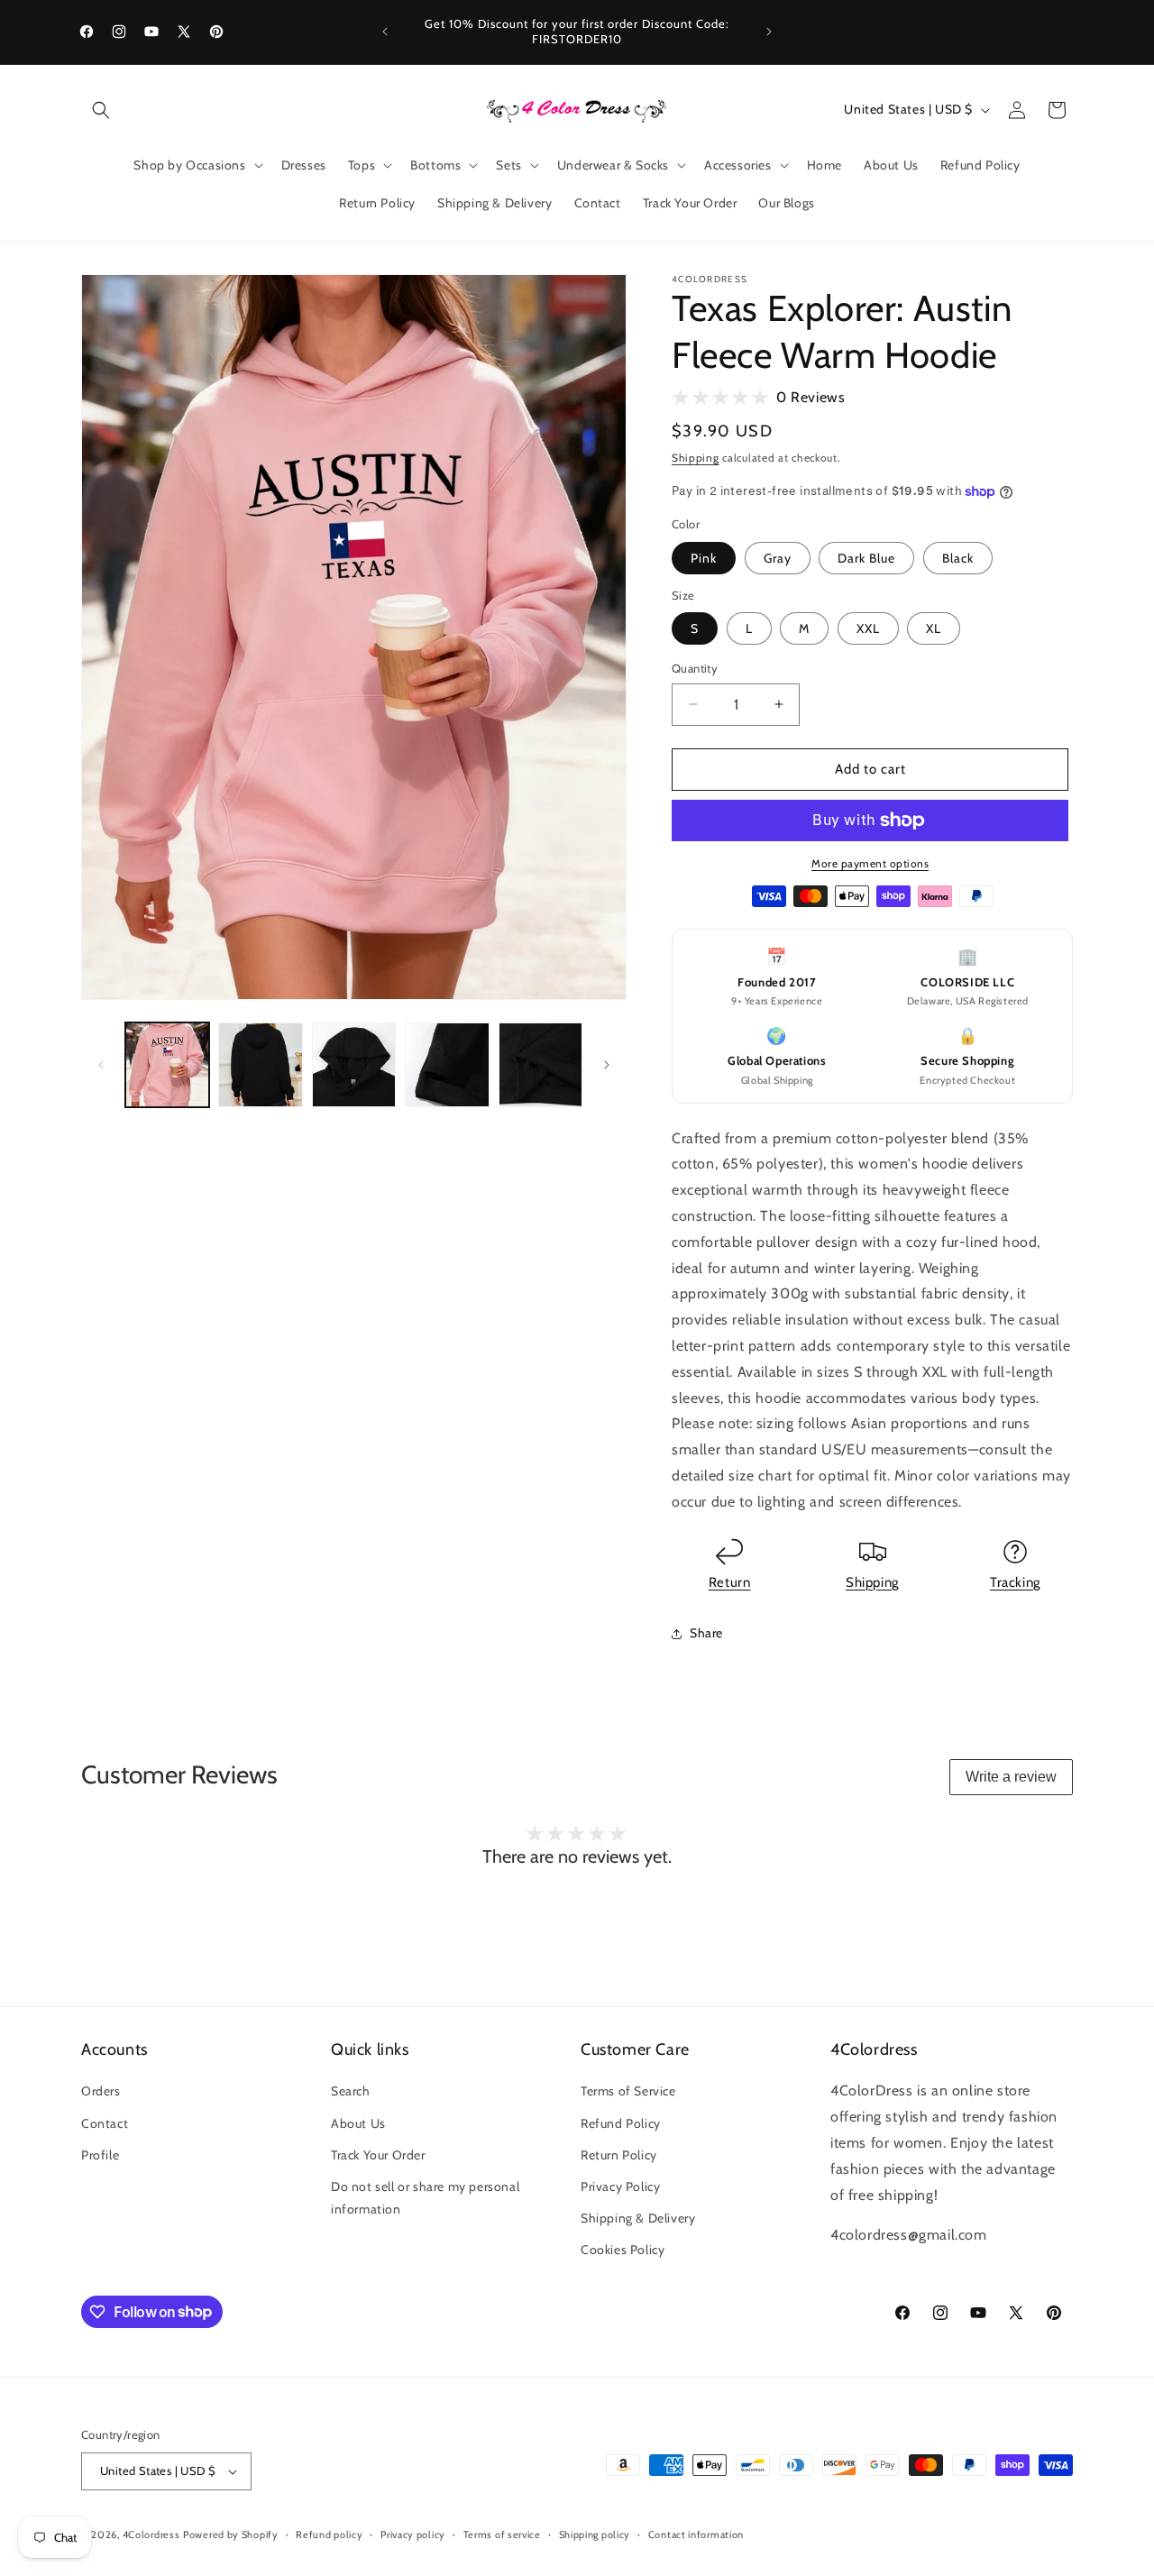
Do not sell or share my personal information (425, 2198)
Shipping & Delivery (638, 2218)
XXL (868, 628)
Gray (778, 558)
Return (730, 1582)
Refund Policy (621, 2123)
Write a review (1011, 1777)
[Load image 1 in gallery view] (167, 1064)
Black (958, 558)
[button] (101, 110)
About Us (358, 2123)
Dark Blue (866, 558)
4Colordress (151, 2535)
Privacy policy (413, 2535)
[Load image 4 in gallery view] (354, 1064)
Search (351, 2091)
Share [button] (706, 1633)
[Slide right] (607, 1065)
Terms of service (502, 2535)
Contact (105, 2123)
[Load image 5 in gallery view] (447, 1064)
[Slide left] (101, 1065)
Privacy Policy (620, 2186)
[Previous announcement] (385, 32)
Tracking (1015, 1582)
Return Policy (619, 2155)
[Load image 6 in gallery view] (540, 1064)
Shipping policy (595, 2535)
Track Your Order (378, 2155)
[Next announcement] (769, 32)
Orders (101, 2091)
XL (934, 628)
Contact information (696, 2535)
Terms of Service (628, 2091)
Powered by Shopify (231, 2535)
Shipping (696, 458)
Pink (704, 558)
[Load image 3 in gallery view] (260, 1064)
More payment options (870, 863)
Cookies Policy (623, 2250)
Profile (100, 2155)
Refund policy (329, 2535)
